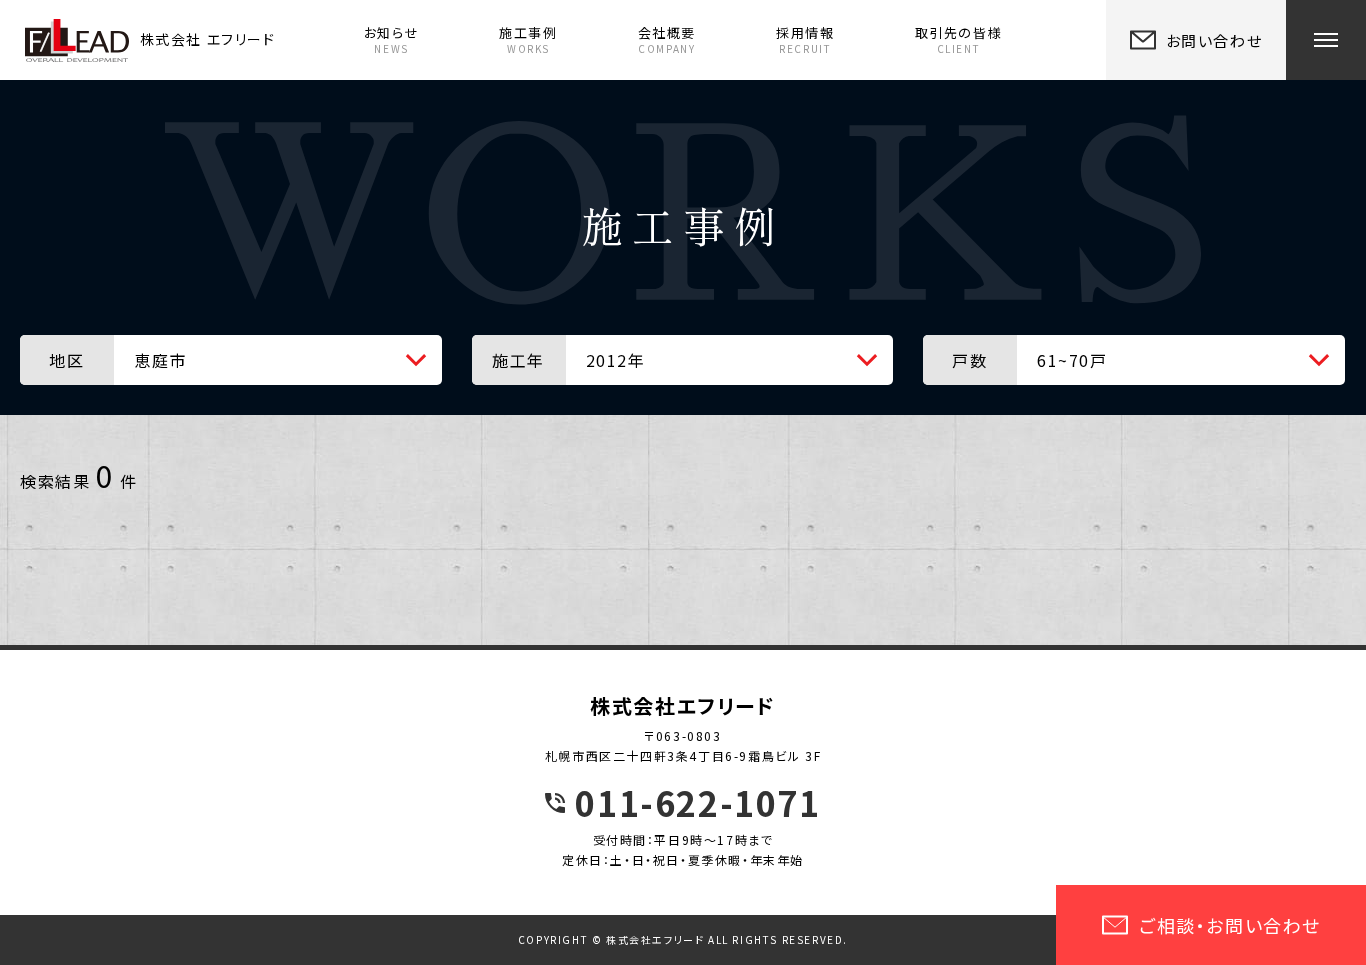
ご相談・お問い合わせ (1230, 925)
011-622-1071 (697, 803)
